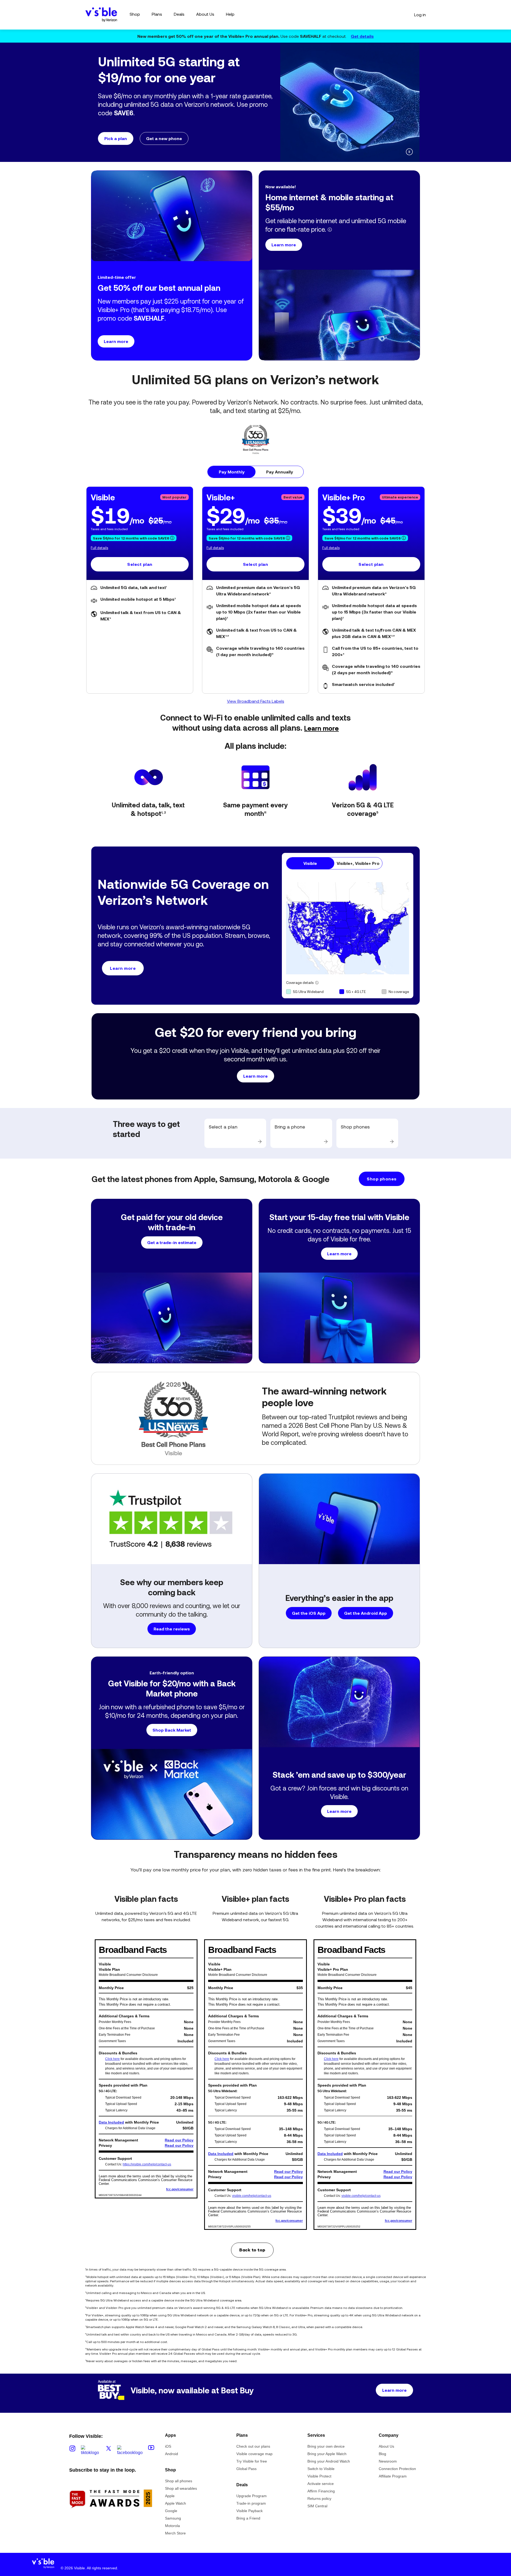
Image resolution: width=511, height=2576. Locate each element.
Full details (99, 548)
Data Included (111, 2122)
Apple (170, 2496)
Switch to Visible (321, 2469)
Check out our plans (253, 2446)
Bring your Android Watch (329, 2461)
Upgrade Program (252, 2496)
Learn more (322, 728)
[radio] (232, 472)
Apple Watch (176, 2503)
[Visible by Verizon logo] (43, 2565)
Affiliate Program (393, 2476)
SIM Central (317, 2506)
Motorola (172, 2526)
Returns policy (319, 2499)
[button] (186, 121)
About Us (386, 2446)
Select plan (140, 564)
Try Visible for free (252, 2461)
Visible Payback (250, 2511)
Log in (420, 15)
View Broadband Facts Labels (256, 701)
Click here (112, 2059)
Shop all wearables (181, 2488)
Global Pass (246, 2469)
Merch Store (175, 2533)
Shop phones (382, 1179)
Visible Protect (319, 2476)
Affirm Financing (321, 2491)
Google (171, 2511)
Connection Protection (397, 2469)
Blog (382, 2454)
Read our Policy (179, 2140)
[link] (235, 1133)
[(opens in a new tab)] (111, 2518)
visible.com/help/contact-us (252, 2196)
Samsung (173, 2518)
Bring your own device (326, 2446)
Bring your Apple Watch (327, 2454)
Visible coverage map (254, 2454)
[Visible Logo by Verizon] (101, 15)
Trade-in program (251, 2503)
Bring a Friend (248, 2518)
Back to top (252, 2250)
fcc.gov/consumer (180, 2189)
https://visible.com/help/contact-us (147, 2164)
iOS (168, 2446)
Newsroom (388, 2461)
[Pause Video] (409, 152)
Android (172, 2454)
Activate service (321, 2484)
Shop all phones (179, 2481)
